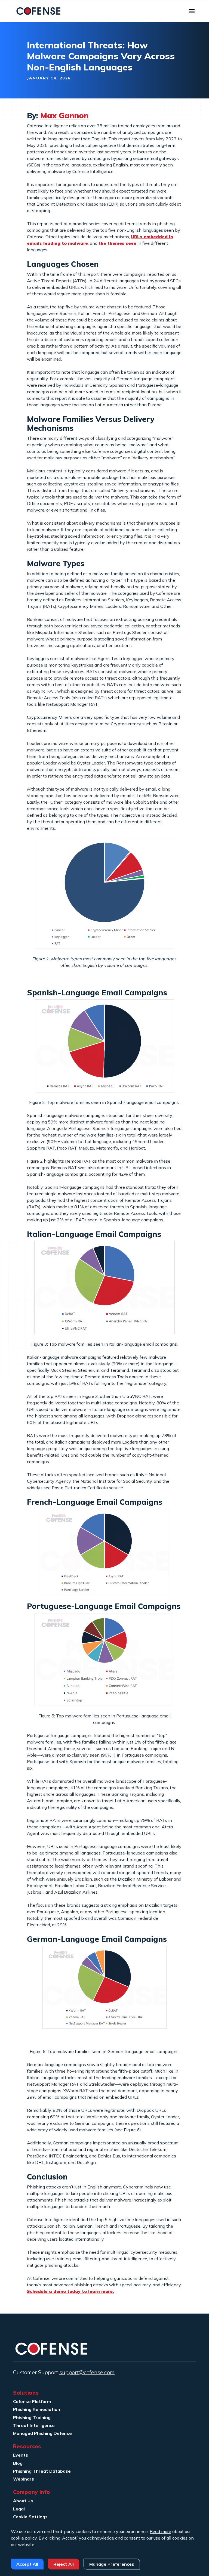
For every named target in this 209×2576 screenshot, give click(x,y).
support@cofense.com (87, 2372)
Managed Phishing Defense (42, 2433)
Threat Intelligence (34, 2425)
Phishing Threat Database (42, 2471)
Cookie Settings (30, 2517)
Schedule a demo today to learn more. (70, 2291)
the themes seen (117, 243)
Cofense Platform (32, 2401)
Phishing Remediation (37, 2409)
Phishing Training (32, 2417)
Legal (19, 2509)
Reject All (64, 2564)
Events (21, 2455)
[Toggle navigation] (192, 11)
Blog (18, 2463)
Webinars (24, 2479)
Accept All (27, 2564)
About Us (23, 2501)
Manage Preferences (112, 2564)
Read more (160, 2531)
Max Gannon (64, 115)
